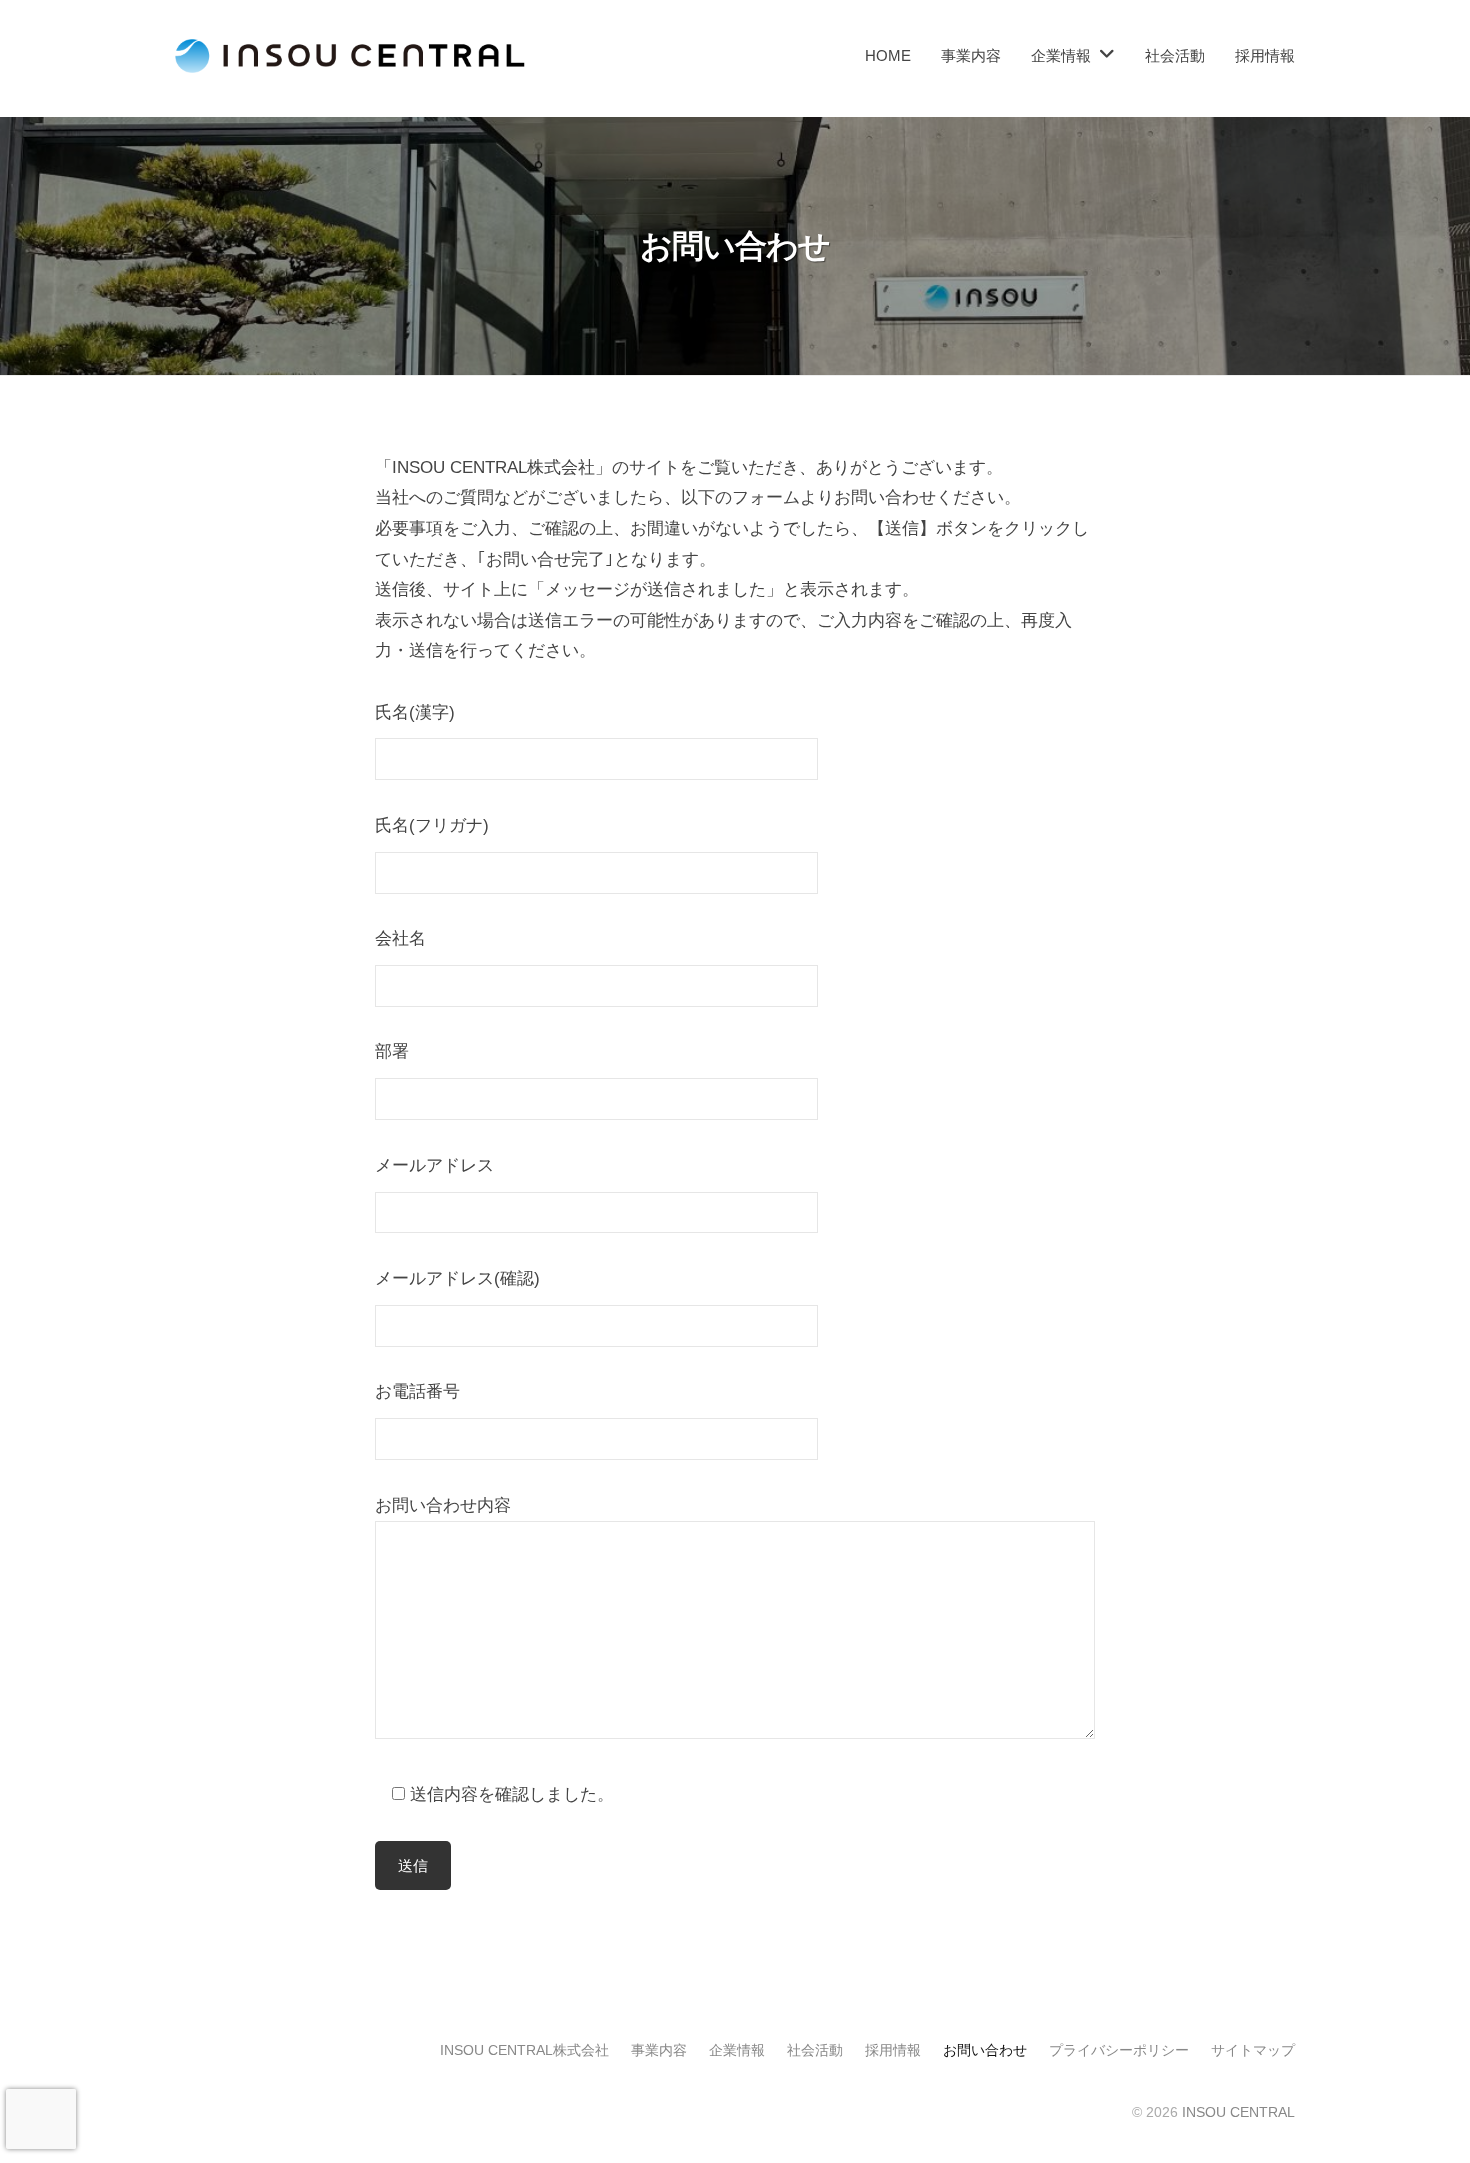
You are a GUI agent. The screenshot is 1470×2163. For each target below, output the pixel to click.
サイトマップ (1253, 2050)
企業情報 (737, 2050)
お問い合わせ (985, 2050)
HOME (888, 55)
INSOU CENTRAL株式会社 (524, 2050)
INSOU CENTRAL (1238, 2112)
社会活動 (1175, 55)
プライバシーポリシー (1119, 2050)
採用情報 (1265, 55)
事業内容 (971, 55)
